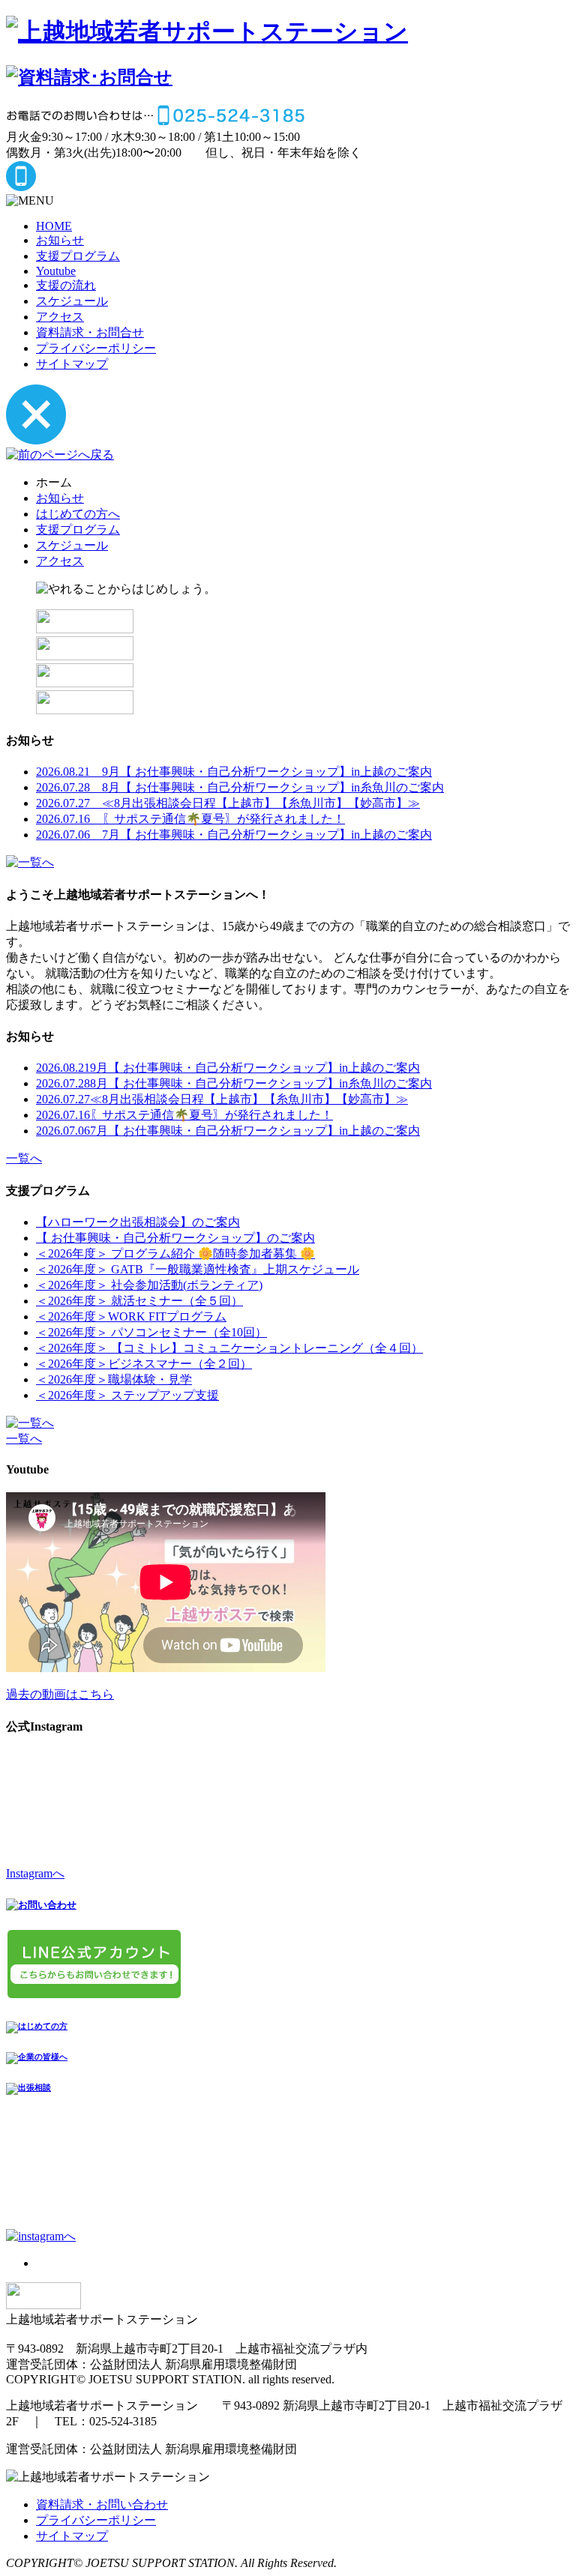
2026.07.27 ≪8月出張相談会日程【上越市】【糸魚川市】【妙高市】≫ (228, 803)
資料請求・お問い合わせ (102, 2504)
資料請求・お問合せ (90, 332)
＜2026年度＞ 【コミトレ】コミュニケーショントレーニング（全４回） (229, 1348)
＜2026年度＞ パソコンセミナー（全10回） (151, 1332)
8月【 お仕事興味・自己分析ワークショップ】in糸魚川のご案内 (234, 1083)
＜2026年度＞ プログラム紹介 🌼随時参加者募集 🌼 (175, 1254)
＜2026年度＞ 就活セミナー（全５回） (139, 1301)
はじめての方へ (78, 514)
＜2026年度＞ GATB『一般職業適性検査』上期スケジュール (198, 1269)
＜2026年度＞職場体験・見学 (114, 1379)
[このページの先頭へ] (43, 2305)
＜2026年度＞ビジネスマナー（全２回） (144, 1364)
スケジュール (72, 301)
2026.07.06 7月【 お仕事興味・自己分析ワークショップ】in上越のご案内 (234, 835)
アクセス (60, 317)
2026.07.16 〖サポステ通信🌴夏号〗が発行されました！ (190, 819)
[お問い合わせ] (85, 683)
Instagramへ (35, 1873)
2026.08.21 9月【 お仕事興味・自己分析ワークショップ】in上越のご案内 (234, 772)
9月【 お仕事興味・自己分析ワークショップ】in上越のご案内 (228, 1068)
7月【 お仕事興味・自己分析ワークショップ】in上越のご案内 (228, 1131)
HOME (54, 226)
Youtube (56, 271)
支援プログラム (78, 256)
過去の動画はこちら (60, 1694)
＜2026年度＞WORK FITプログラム (131, 1316)
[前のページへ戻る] (60, 455)
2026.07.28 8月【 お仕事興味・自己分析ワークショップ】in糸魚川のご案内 (240, 787)
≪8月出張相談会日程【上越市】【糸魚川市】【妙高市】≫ (222, 1099)
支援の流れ (66, 285)
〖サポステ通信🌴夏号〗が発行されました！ (184, 1115)
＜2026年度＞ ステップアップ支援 (127, 1395)
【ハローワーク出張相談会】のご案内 (138, 1222)
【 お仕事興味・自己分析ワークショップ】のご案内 (175, 1238)
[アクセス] (85, 710)
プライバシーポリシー (96, 348)
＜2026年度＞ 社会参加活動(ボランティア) (149, 1285)
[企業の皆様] (85, 656)
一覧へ (24, 1158)
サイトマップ (72, 364)
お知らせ (60, 240)
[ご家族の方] (85, 629)
